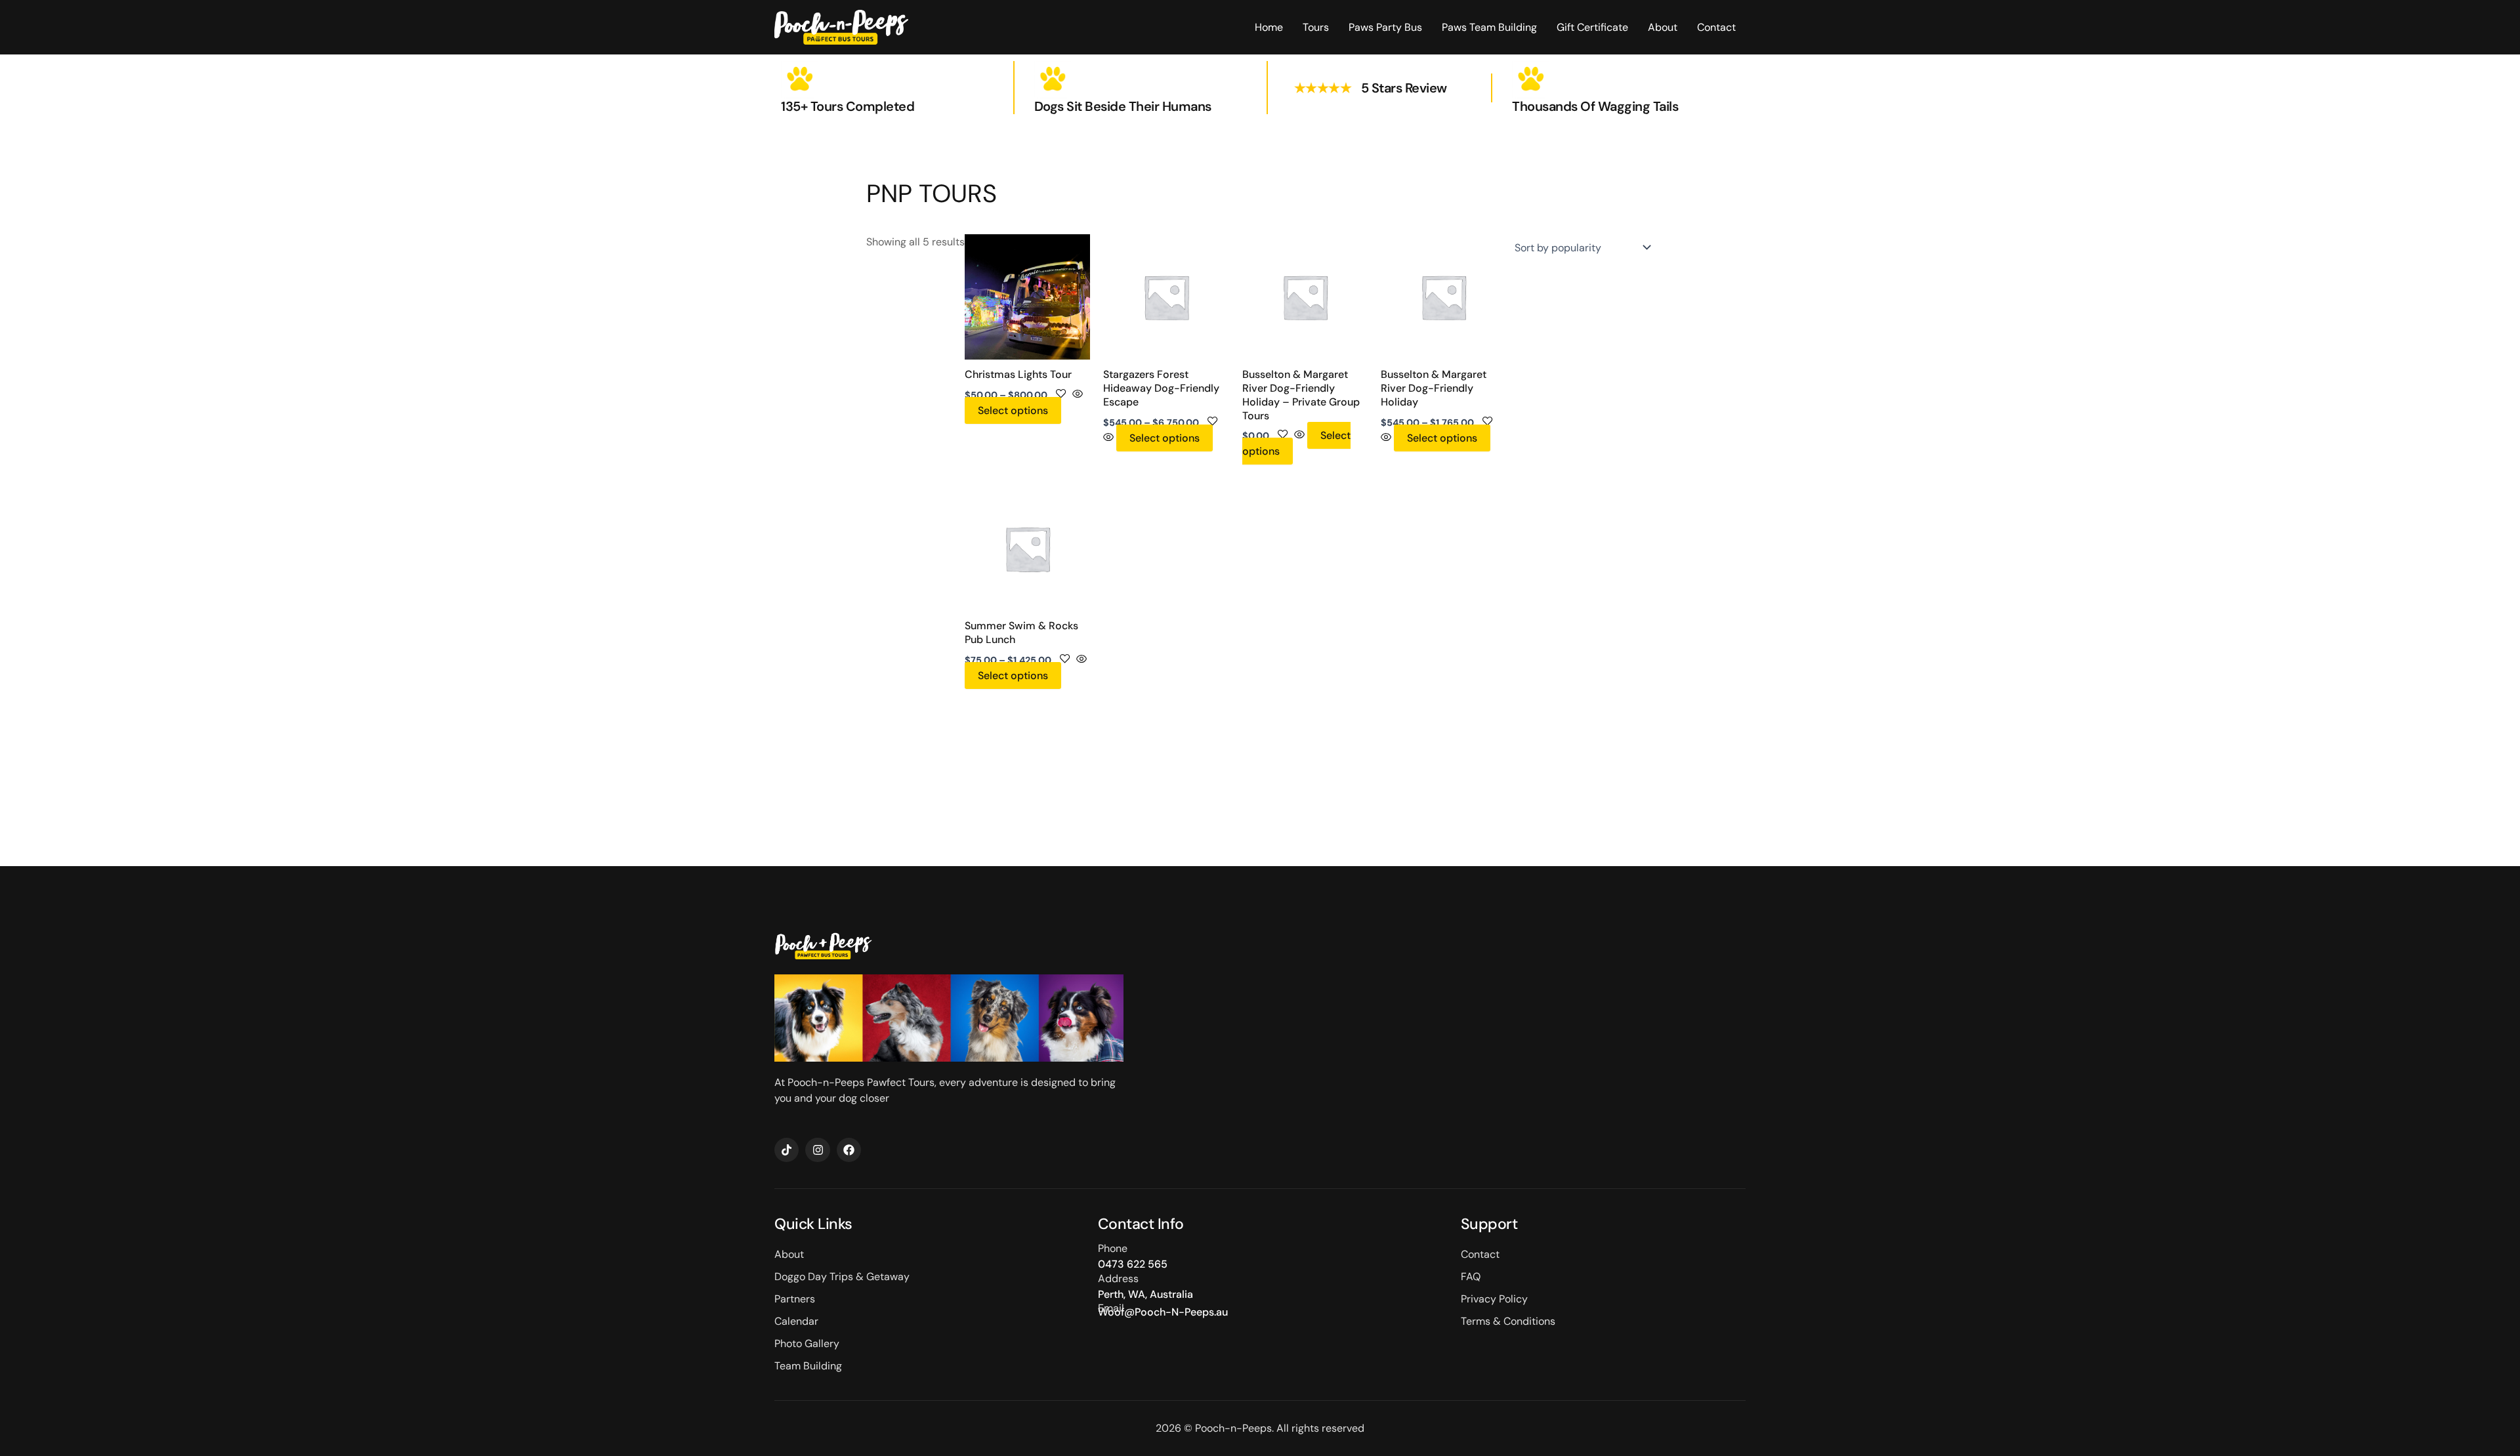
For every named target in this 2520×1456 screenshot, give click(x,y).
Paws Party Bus (1385, 27)
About (1663, 27)
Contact (1716, 27)
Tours (1316, 27)
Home (1269, 27)
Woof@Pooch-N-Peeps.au (1163, 1312)
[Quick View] (1076, 395)
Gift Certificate (1592, 27)
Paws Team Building (1489, 27)
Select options (1013, 410)
